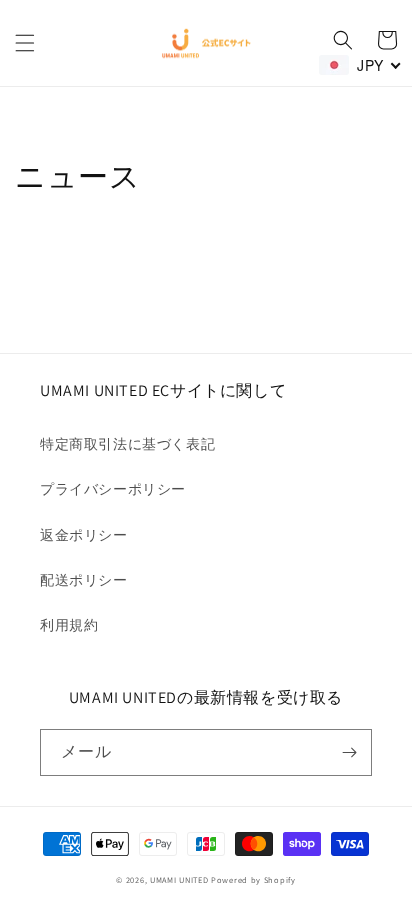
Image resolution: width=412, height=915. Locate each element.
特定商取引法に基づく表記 (127, 444)
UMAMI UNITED (179, 879)
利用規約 (69, 625)
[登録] (349, 752)
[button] (25, 43)
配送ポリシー (84, 580)
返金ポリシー (84, 535)
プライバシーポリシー (113, 489)
